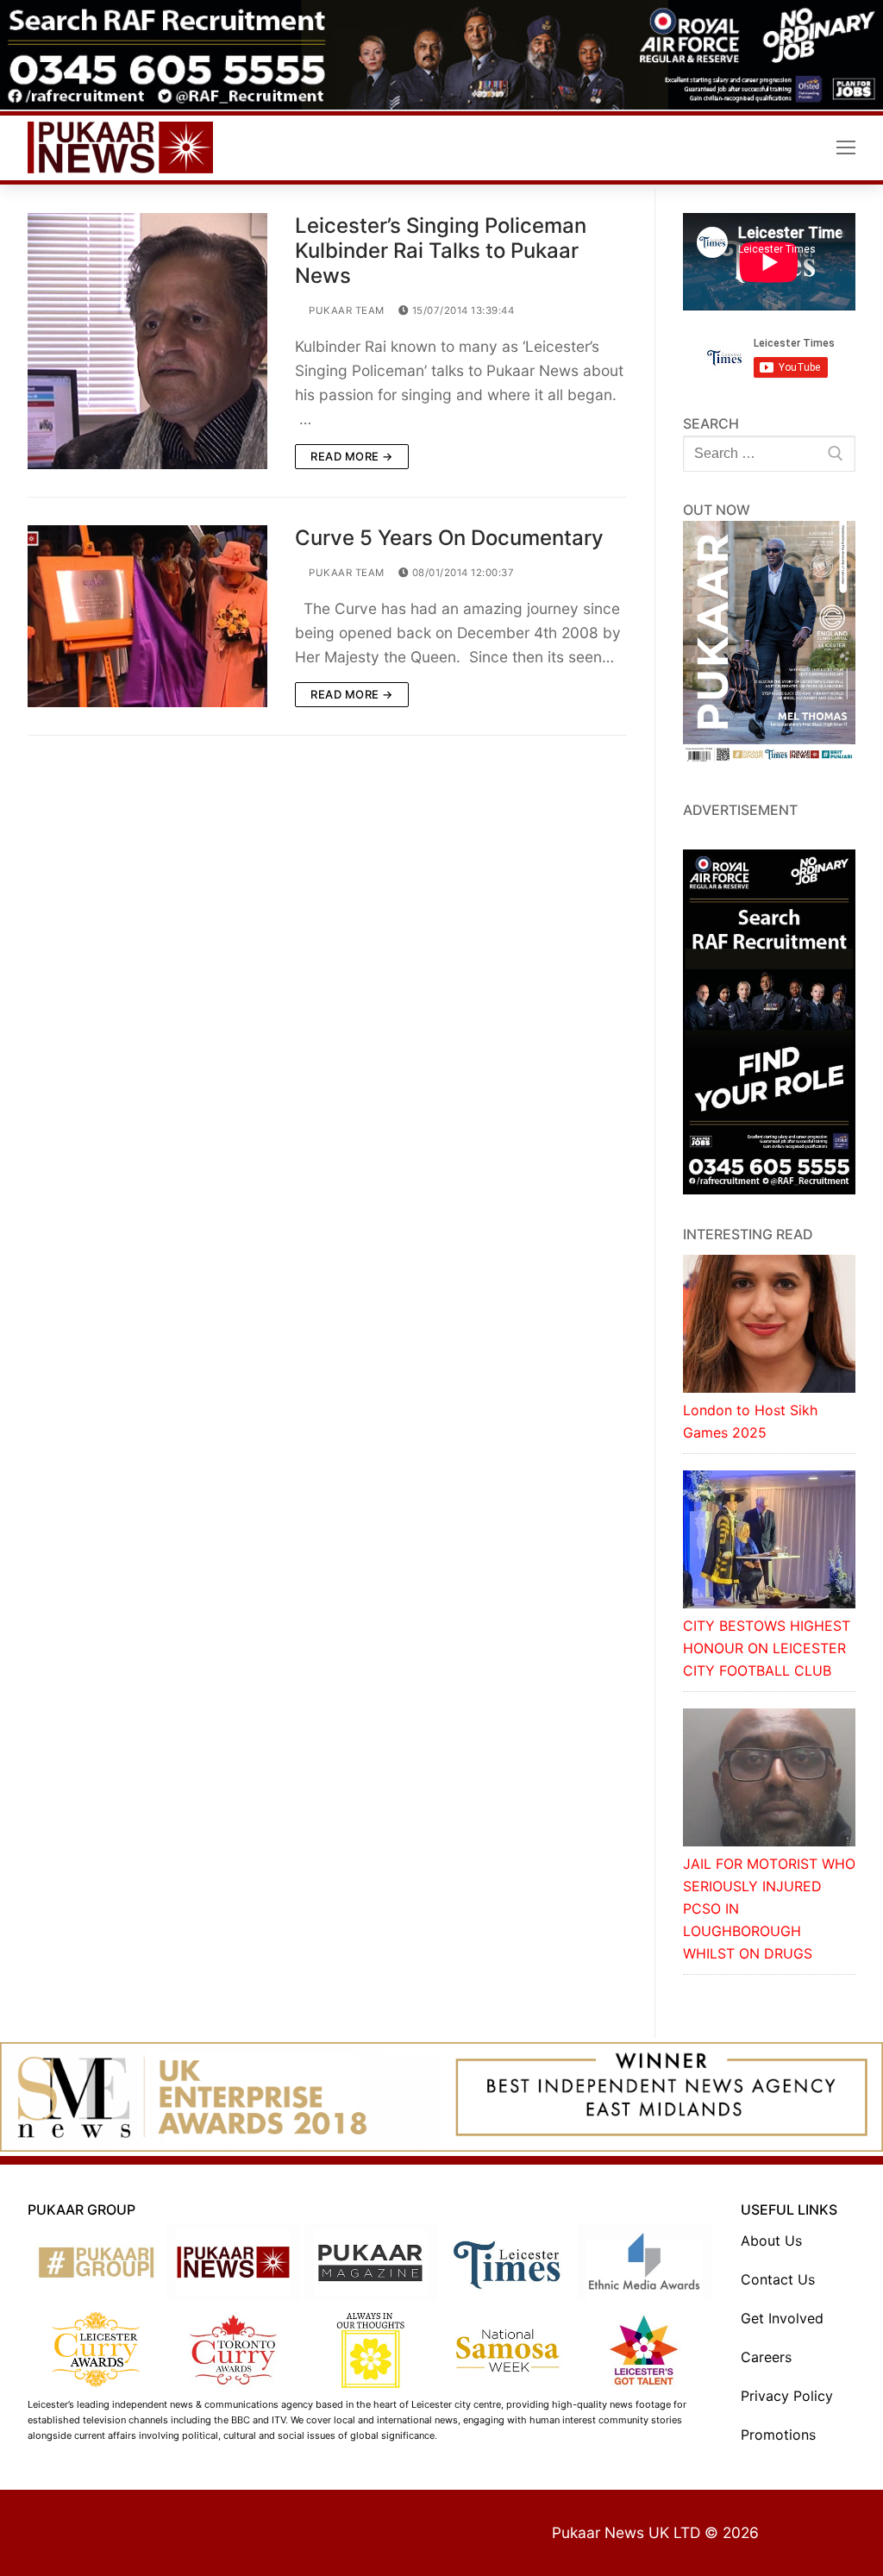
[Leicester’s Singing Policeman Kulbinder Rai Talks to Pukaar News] (147, 341)
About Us (771, 2241)
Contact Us (778, 2279)
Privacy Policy (787, 2396)
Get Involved (782, 2318)
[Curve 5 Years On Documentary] (147, 616)
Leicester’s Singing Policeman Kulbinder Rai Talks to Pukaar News (441, 251)
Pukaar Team (345, 310)
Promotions (778, 2435)
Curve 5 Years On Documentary (449, 538)
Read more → (352, 456)
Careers (766, 2357)
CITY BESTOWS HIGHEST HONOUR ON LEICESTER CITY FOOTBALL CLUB (767, 1648)
